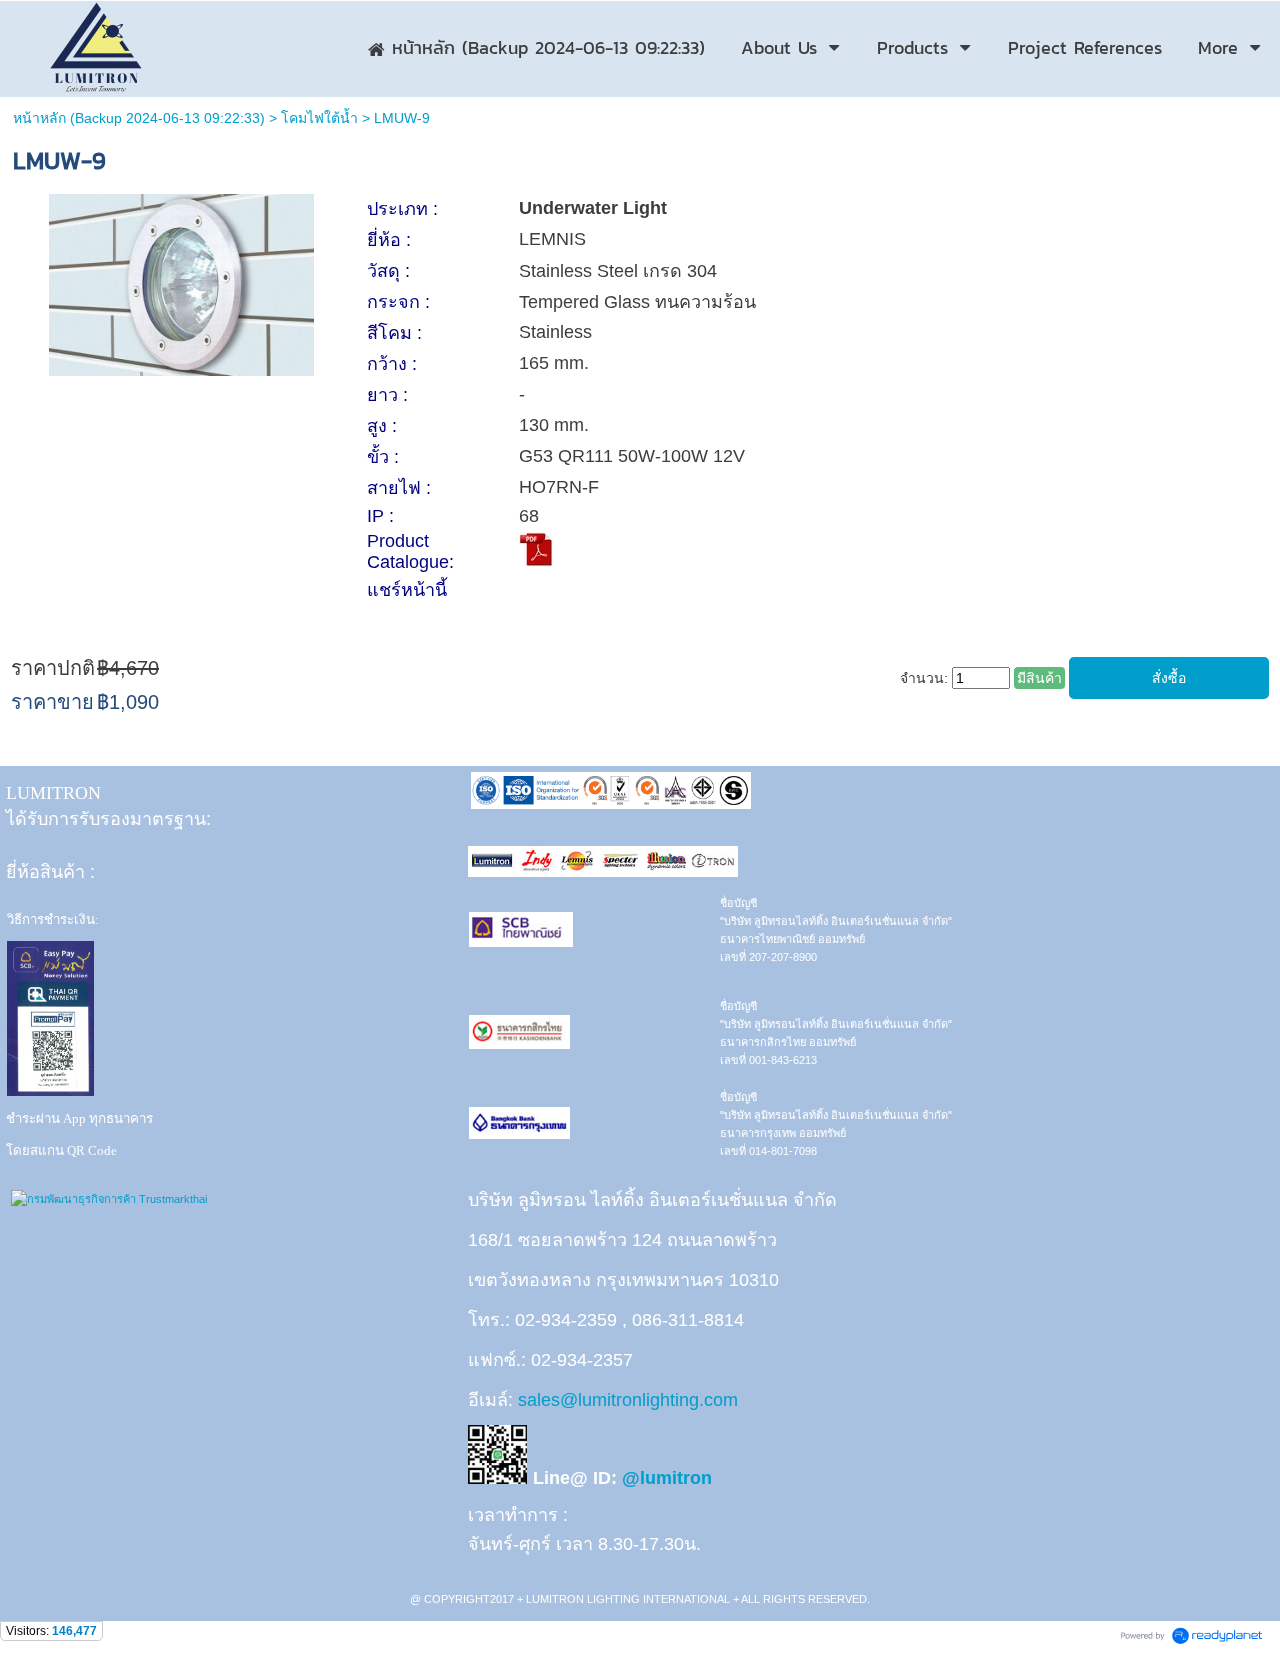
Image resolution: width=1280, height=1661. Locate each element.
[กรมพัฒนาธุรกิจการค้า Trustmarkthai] (106, 1199)
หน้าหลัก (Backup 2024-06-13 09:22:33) (139, 118)
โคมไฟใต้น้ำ (319, 118)
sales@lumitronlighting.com (628, 1400)
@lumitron (667, 1478)
